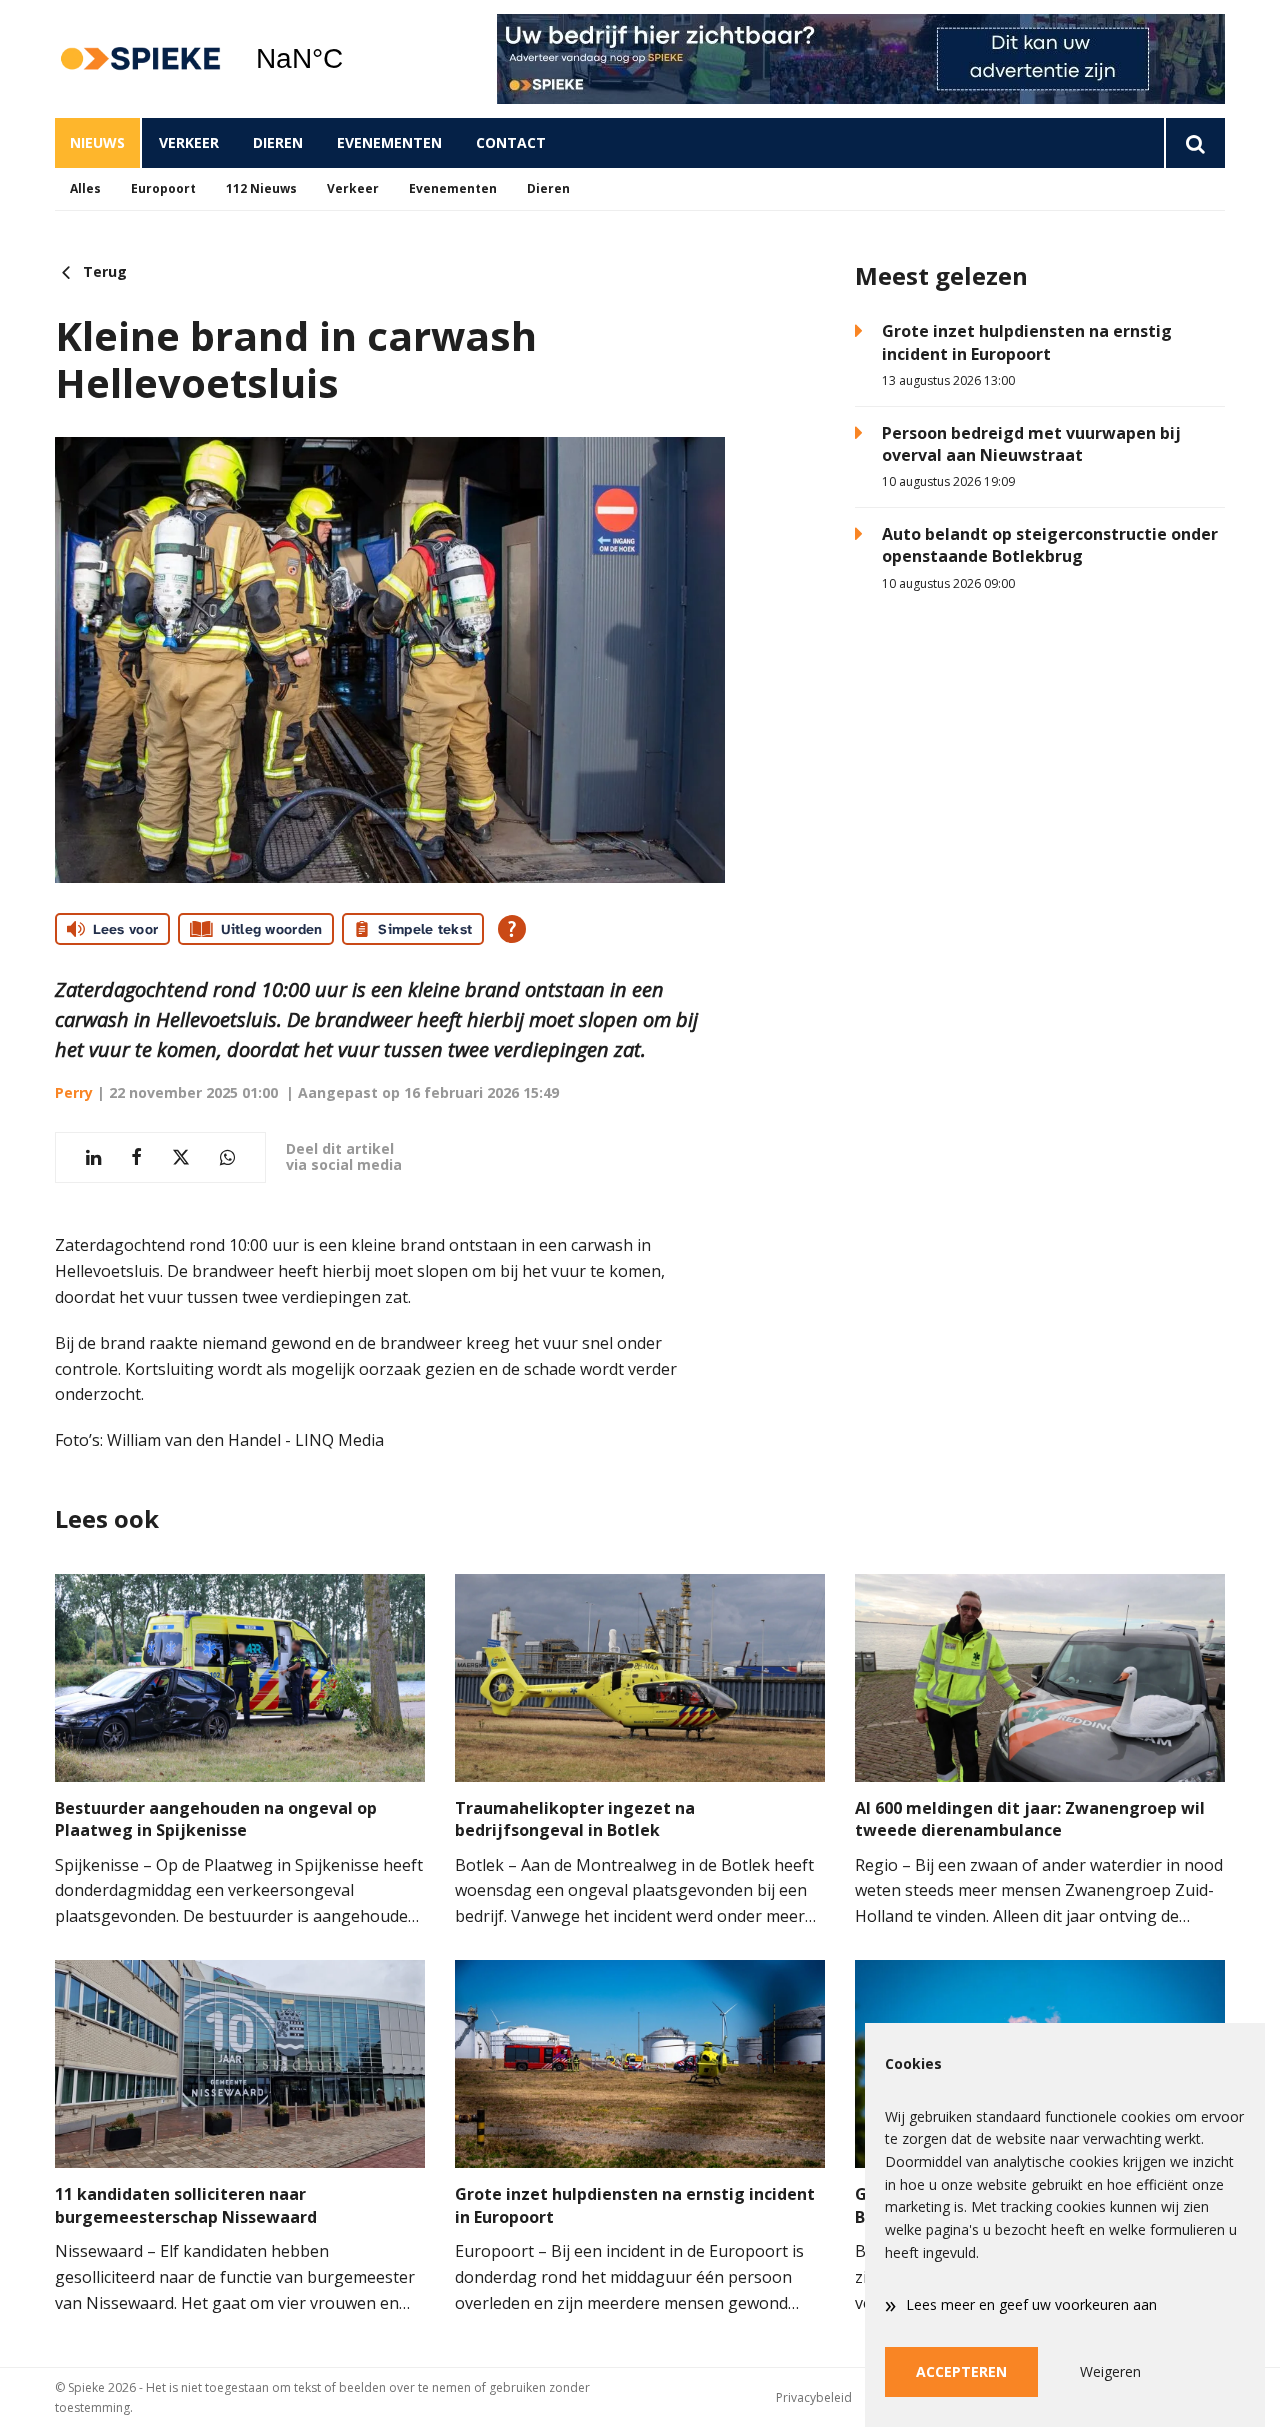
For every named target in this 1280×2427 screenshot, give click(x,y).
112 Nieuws (261, 188)
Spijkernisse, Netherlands (350, 59)
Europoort (163, 188)
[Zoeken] (1194, 143)
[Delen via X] (181, 1157)
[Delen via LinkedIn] (93, 1157)
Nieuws (97, 142)
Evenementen (389, 142)
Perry (74, 1092)
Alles (85, 188)
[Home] (140, 59)
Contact (511, 142)
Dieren (278, 142)
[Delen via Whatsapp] (227, 1157)
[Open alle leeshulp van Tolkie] (512, 929)
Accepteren (961, 2371)
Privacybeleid (814, 2397)
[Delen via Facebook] (136, 1157)
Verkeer (189, 142)
